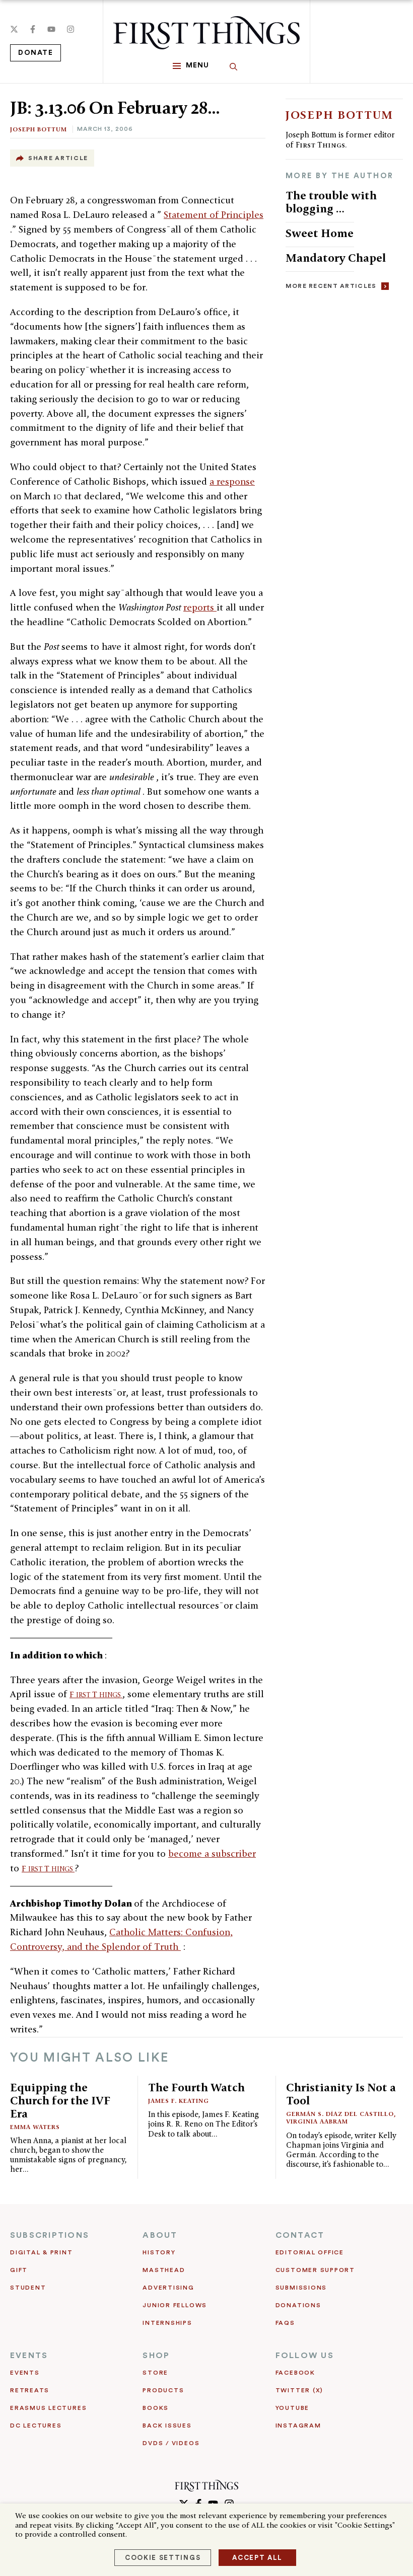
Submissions (301, 2288)
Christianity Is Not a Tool (341, 2094)
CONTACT (300, 2235)
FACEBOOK (295, 2373)
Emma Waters (35, 2127)
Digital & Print (42, 2252)
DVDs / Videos (171, 2443)
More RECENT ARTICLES (331, 286)
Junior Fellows (175, 2305)
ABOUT (160, 2235)
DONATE (36, 53)
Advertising (168, 2288)
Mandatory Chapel (336, 257)
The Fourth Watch (196, 2087)
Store (155, 2373)
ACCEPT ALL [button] (257, 2558)
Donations (298, 2305)
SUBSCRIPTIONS (50, 2235)
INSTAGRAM (298, 2426)
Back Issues (167, 2426)
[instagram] (71, 29)
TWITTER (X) (299, 2390)
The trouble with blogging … (331, 202)
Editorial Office (310, 2252)
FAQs (285, 2323)
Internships (167, 2323)
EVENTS (29, 2356)
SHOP (156, 2356)
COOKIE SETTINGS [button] (163, 2558)
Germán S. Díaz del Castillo (340, 2114)
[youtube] (51, 29)
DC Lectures (36, 2426)
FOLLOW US (305, 2356)
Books (156, 2408)
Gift (19, 2270)
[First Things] (206, 33)
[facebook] (33, 29)
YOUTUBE (292, 2408)
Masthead (164, 2270)
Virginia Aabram (317, 2121)
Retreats (30, 2390)
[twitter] (14, 29)
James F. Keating (179, 2101)
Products (163, 2390)
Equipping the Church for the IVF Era (60, 2100)
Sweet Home (320, 233)
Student (28, 2288)
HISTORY (159, 2252)
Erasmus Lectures (48, 2408)
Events (25, 2373)
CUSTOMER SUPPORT (315, 2270)
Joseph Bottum (39, 129)
